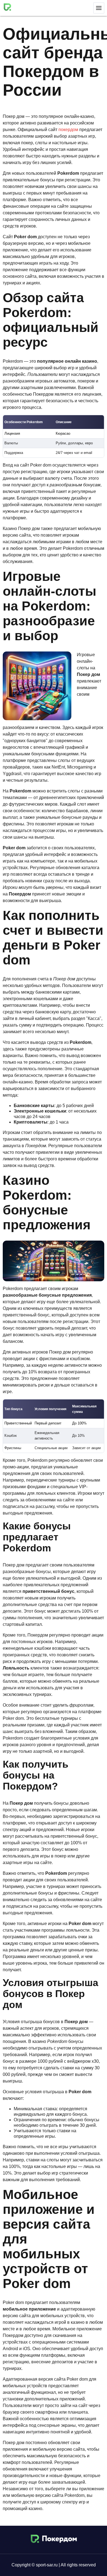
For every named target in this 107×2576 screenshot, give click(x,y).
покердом (68, 130)
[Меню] (99, 8)
